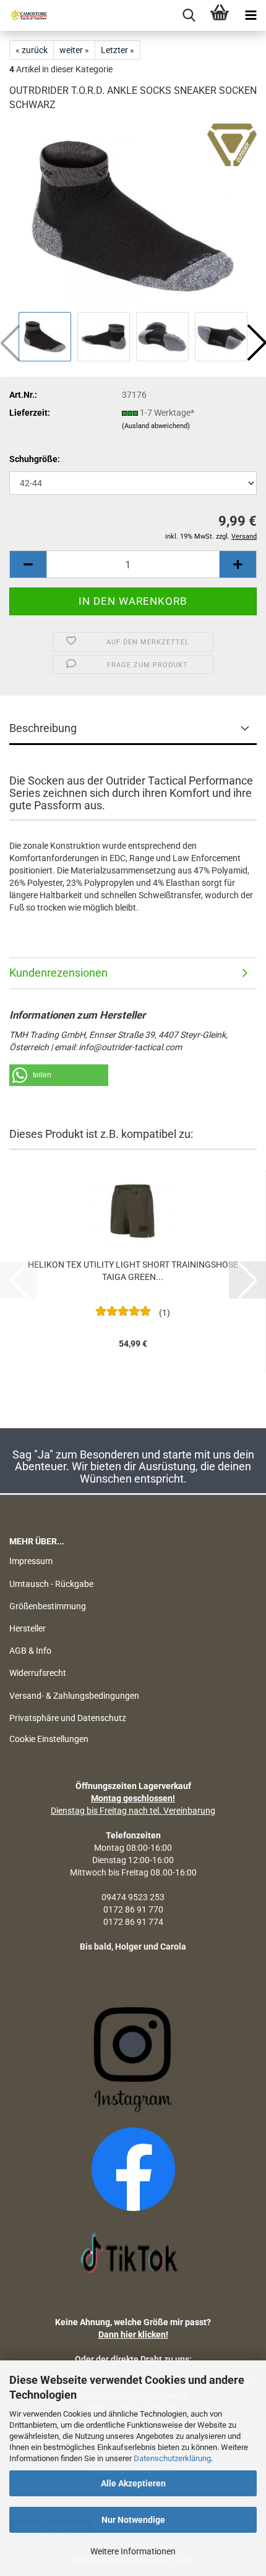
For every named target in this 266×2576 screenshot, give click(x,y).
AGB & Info (30, 1651)
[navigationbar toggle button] (251, 15)
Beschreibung (43, 728)
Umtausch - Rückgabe (51, 1584)
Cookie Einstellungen (49, 1739)
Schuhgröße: (35, 459)
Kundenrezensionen (58, 973)
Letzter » (118, 50)
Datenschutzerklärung (172, 2458)
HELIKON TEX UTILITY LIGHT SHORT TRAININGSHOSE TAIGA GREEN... (133, 1271)
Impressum (31, 1561)
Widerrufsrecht (38, 1673)
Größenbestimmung (48, 1606)
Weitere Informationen (133, 2551)
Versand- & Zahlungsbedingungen (74, 1696)
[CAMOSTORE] (25, 15)
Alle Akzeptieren (133, 2483)
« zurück (32, 50)
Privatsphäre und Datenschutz (68, 1718)
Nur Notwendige (133, 2520)
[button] (28, 564)
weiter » (74, 50)
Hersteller (28, 1628)
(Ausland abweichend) (156, 426)
